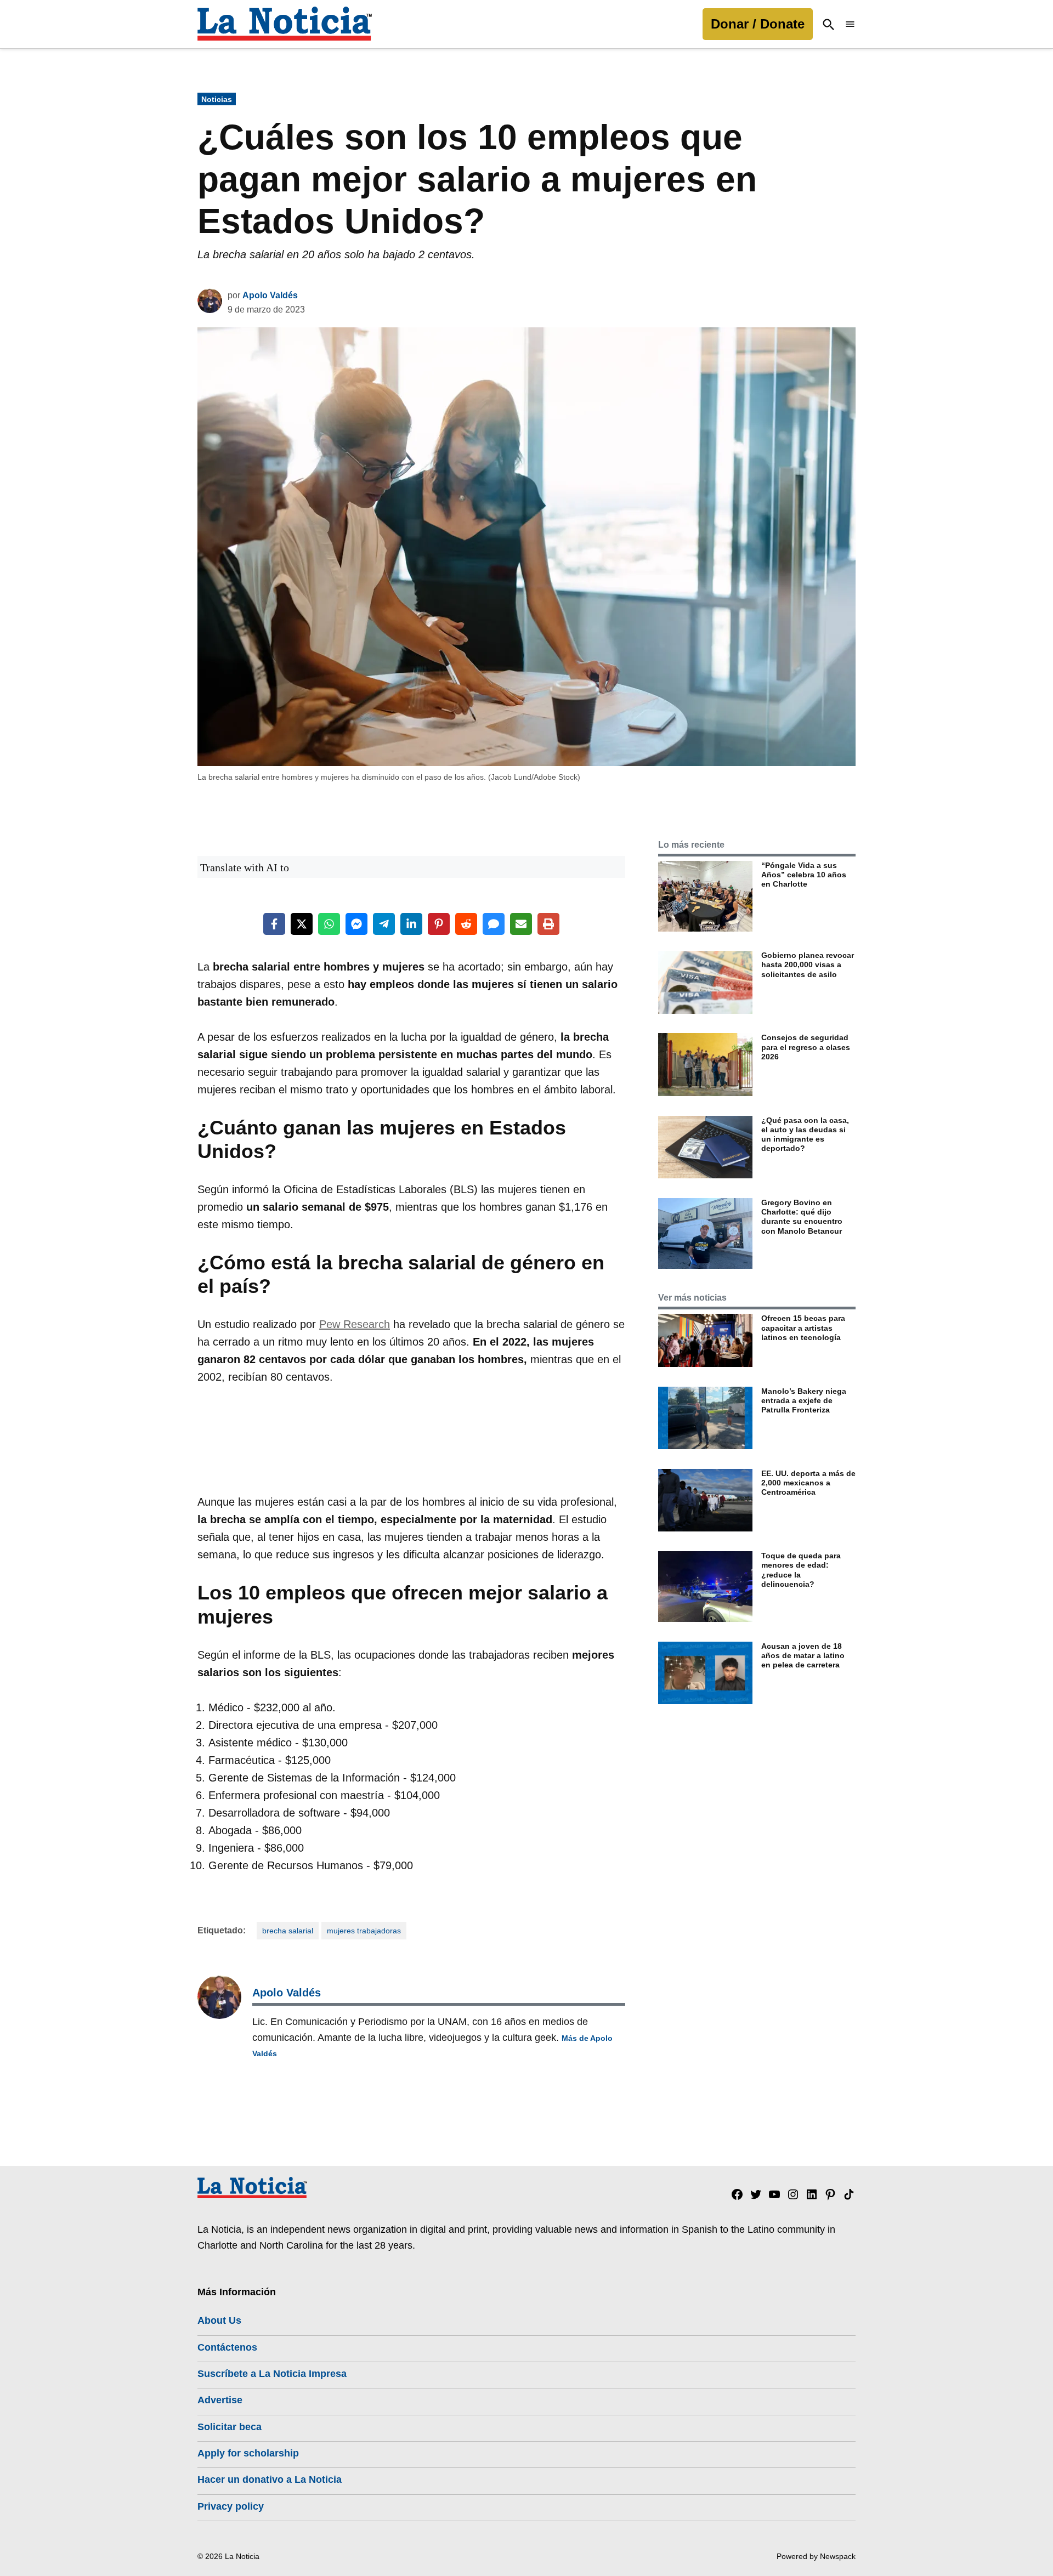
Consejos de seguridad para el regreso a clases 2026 (806, 1047)
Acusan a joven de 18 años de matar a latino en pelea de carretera (803, 1656)
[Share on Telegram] (384, 924)
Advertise (220, 2400)
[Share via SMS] (494, 924)
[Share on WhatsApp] (329, 924)
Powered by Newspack (816, 2556)
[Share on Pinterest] (439, 924)
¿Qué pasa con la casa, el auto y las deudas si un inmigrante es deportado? (805, 1134)
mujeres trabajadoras (364, 1931)
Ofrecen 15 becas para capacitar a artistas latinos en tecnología (803, 1328)
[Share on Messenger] (356, 924)
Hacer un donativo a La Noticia (270, 2479)
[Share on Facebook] (274, 924)
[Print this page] (548, 924)
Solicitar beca (230, 2427)
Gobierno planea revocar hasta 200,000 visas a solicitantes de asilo (808, 965)
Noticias (217, 99)
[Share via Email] (521, 924)
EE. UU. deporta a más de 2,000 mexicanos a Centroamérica (808, 1483)
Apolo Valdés (270, 295)
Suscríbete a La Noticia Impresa (272, 2374)
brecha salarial (288, 1931)
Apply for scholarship (248, 2453)
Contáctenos (227, 2347)
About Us (219, 2320)
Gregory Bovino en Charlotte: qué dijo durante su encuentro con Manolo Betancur (802, 1217)
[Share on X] (302, 924)
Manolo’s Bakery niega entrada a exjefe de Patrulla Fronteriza (804, 1401)
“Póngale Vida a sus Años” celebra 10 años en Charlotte (804, 875)
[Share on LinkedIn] (411, 924)
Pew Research (355, 1324)
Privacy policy (231, 2506)
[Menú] (850, 24)
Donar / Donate (758, 24)
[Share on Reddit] (466, 924)
